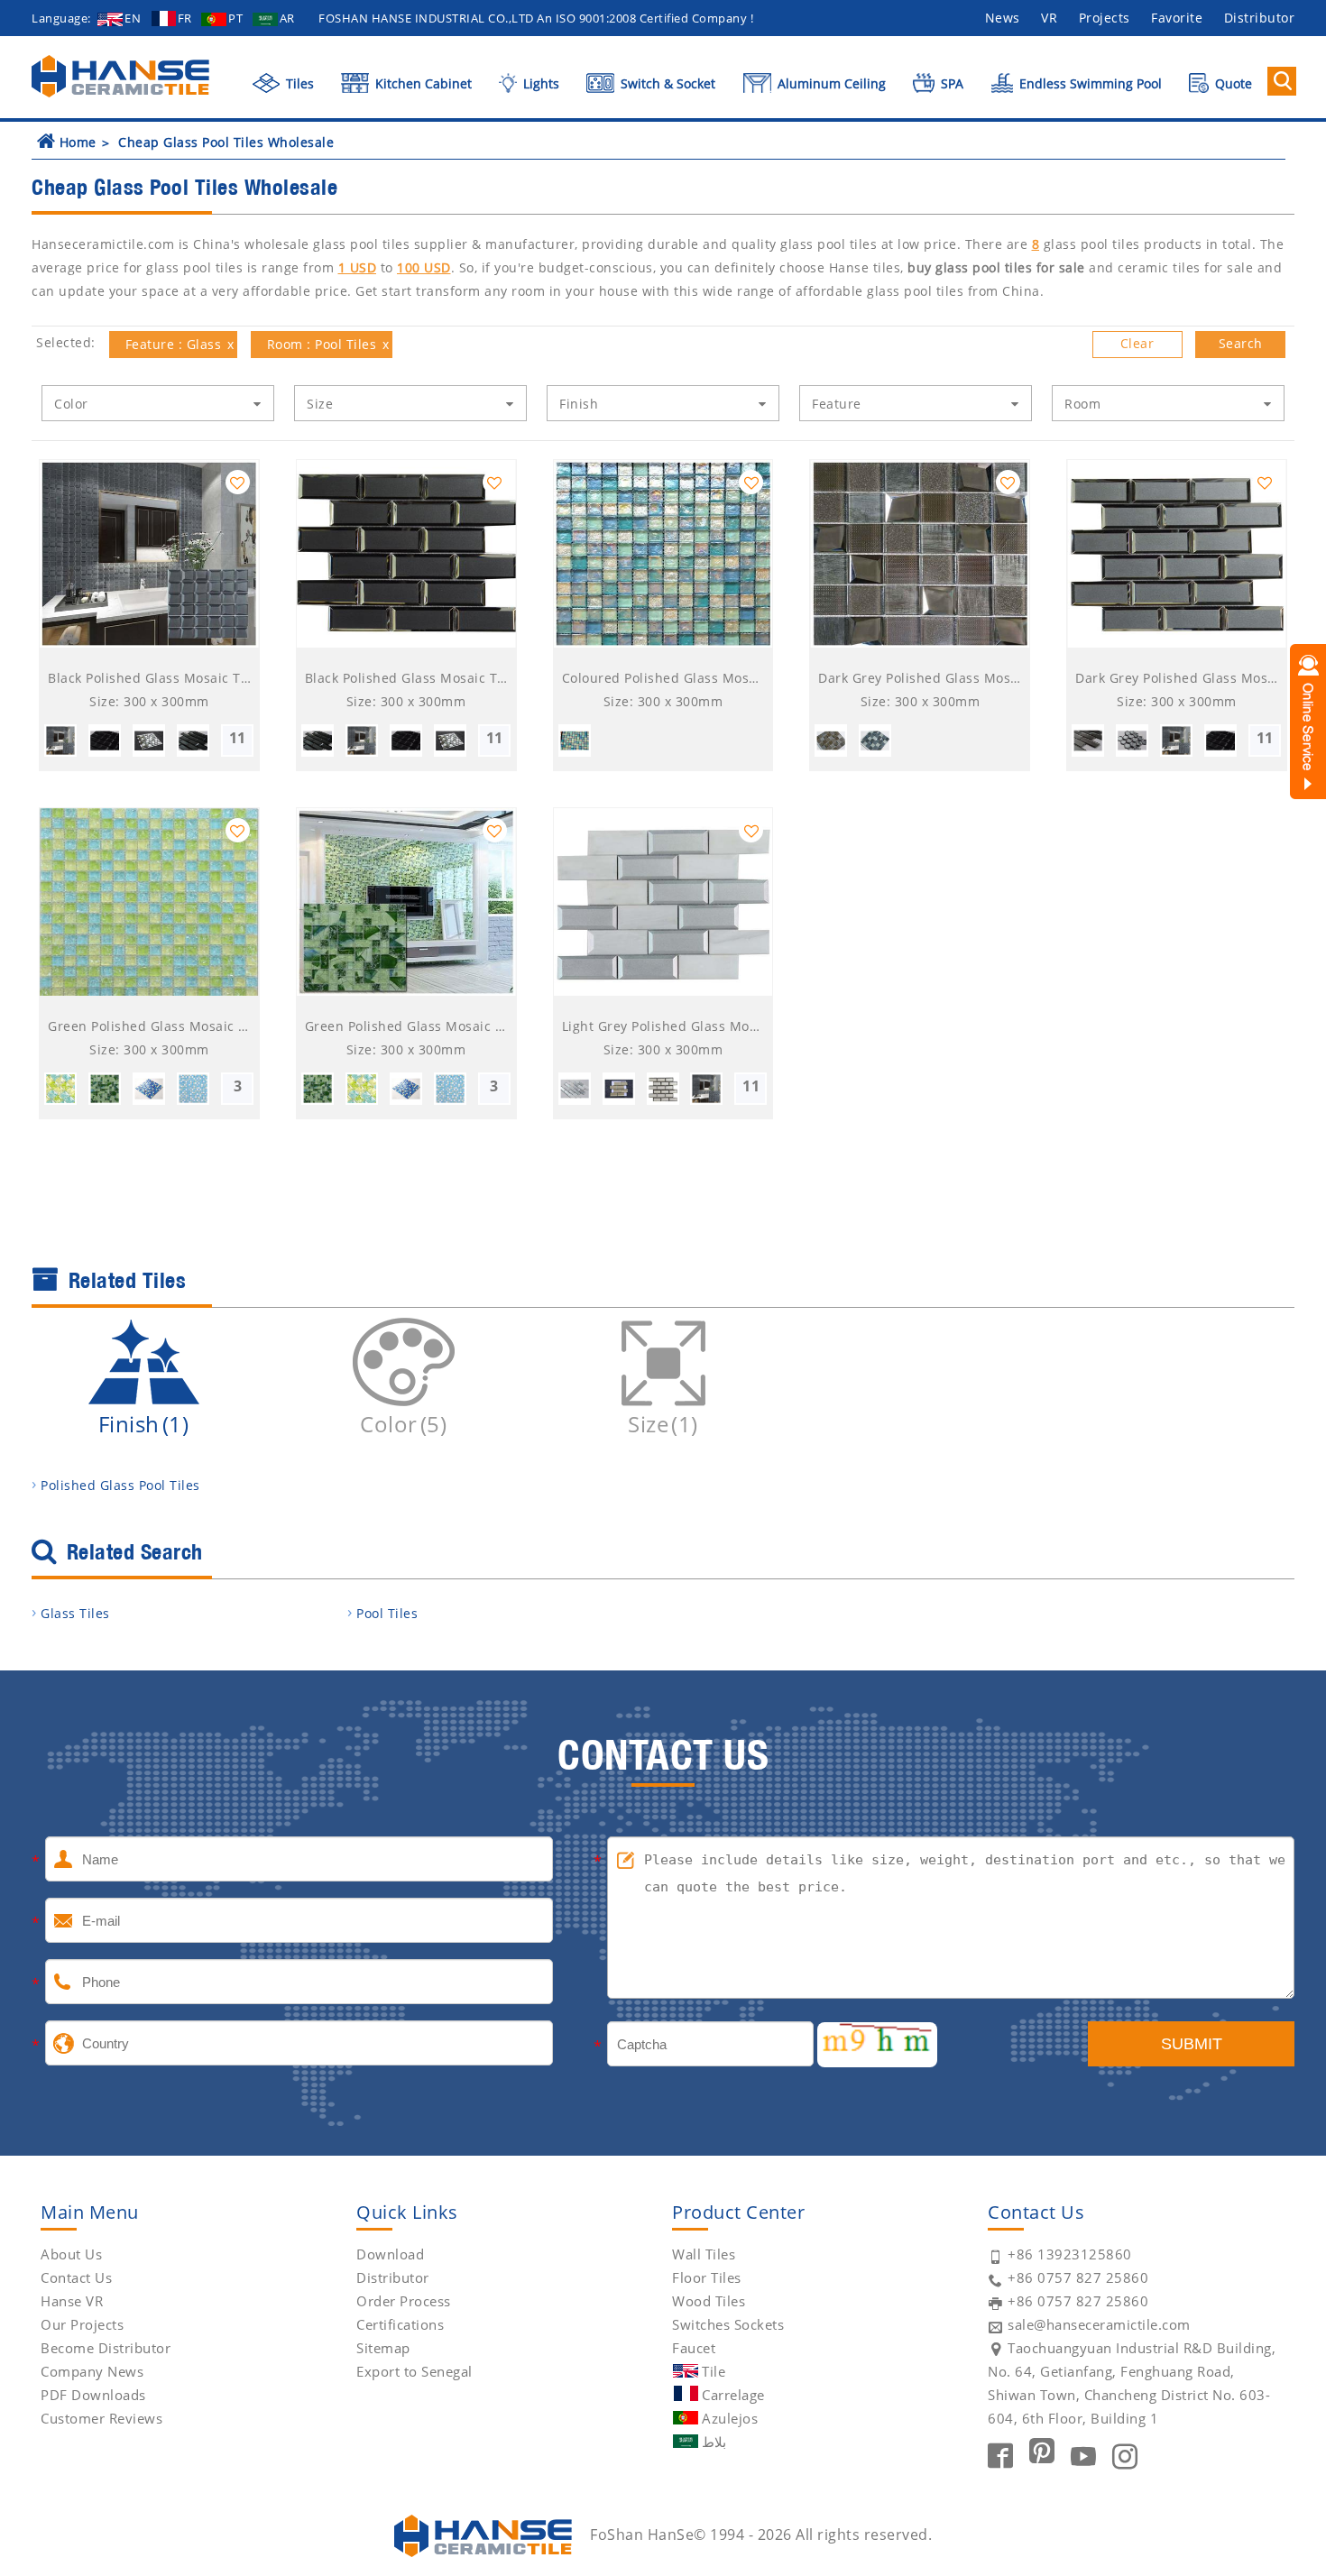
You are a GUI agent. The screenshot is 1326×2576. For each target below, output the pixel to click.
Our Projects (82, 2324)
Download (390, 2254)
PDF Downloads (93, 2395)
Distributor (1260, 18)
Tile (714, 2371)
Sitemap (383, 2348)
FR (185, 18)
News (1003, 18)
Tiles (298, 83)
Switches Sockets (728, 2324)
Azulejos (730, 2418)
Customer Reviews (101, 2418)
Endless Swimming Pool (1089, 83)
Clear (1137, 343)
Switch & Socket (666, 83)
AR (287, 18)
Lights (539, 83)
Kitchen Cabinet (422, 83)
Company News (92, 2371)
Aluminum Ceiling (830, 83)
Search (1241, 343)
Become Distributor (106, 2348)
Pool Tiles (387, 1613)
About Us (71, 2254)
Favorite (1177, 18)
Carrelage (733, 2395)
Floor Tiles (707, 2277)
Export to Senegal (414, 2371)
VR (1049, 18)
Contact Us (76, 2277)
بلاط (714, 2442)
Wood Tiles (709, 2301)
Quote (1232, 83)
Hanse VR (72, 2301)
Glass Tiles (75, 1613)
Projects (1105, 18)
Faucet (694, 2348)
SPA (950, 83)
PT (235, 18)
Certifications (400, 2324)
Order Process (404, 2301)
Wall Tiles (704, 2254)
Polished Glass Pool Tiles (120, 1485)
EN (133, 18)
